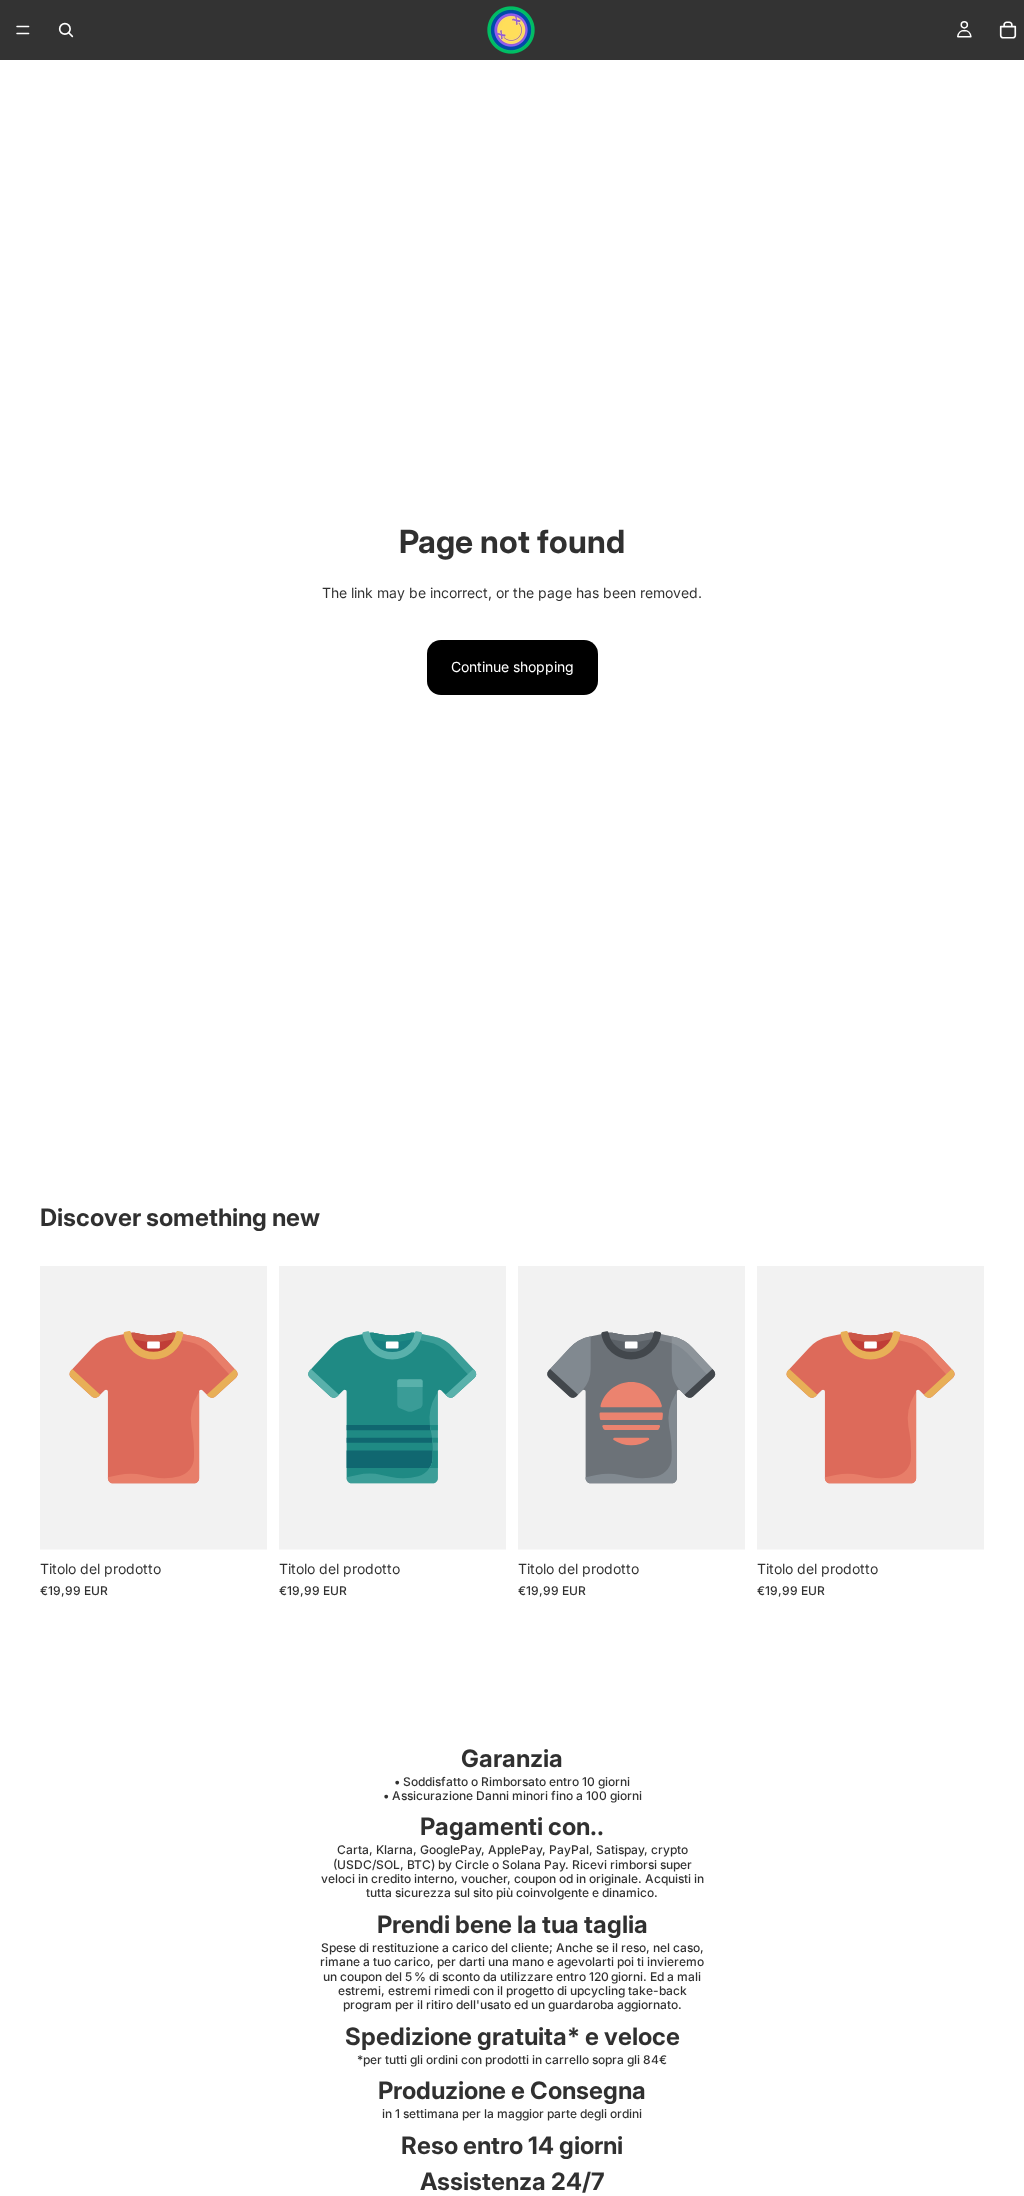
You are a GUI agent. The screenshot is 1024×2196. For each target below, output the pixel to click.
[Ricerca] (66, 30)
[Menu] (23, 30)
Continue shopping (512, 666)
